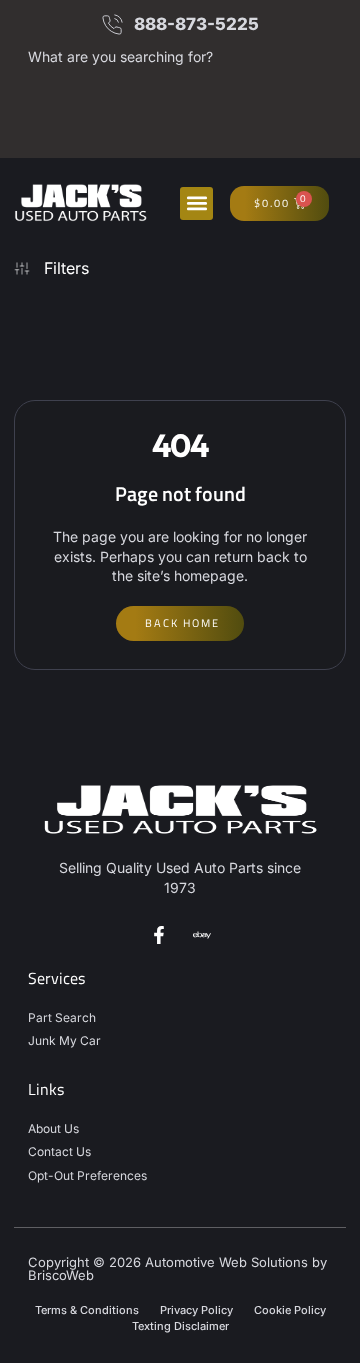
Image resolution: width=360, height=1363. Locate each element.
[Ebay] (202, 935)
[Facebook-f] (159, 935)
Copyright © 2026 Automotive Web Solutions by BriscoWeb (177, 1268)
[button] (196, 203)
